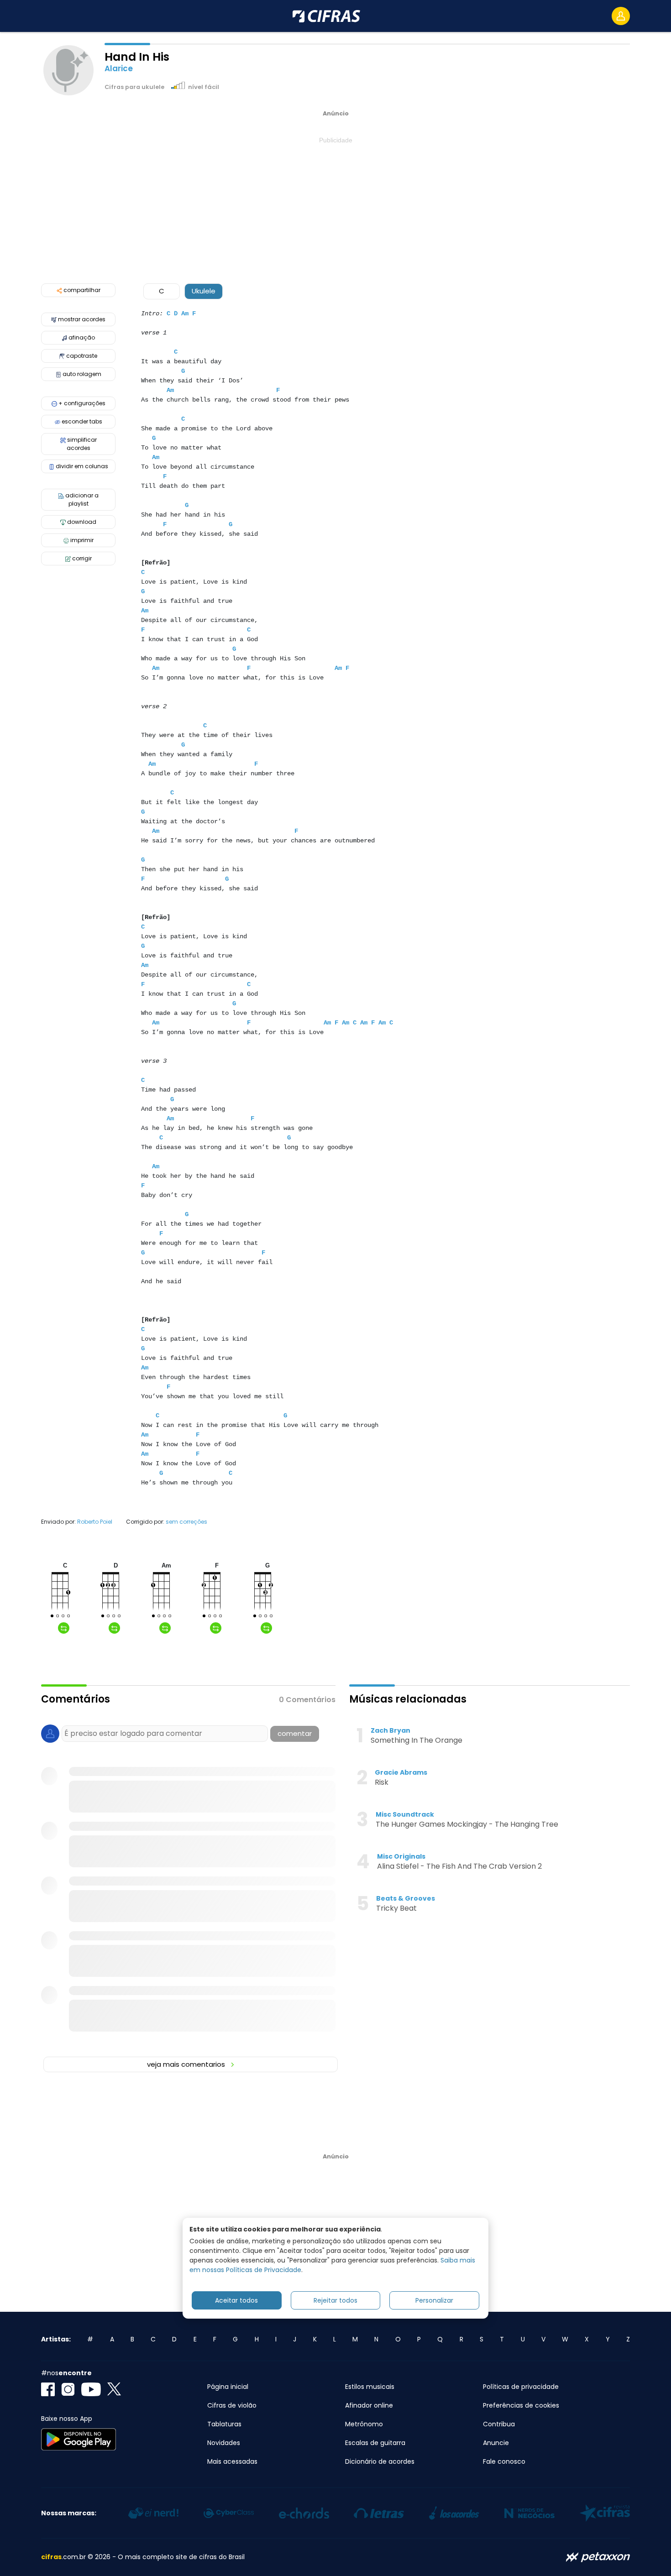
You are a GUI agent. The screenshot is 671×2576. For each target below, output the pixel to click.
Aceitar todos (236, 2300)
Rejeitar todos (335, 2300)
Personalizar (434, 2300)
